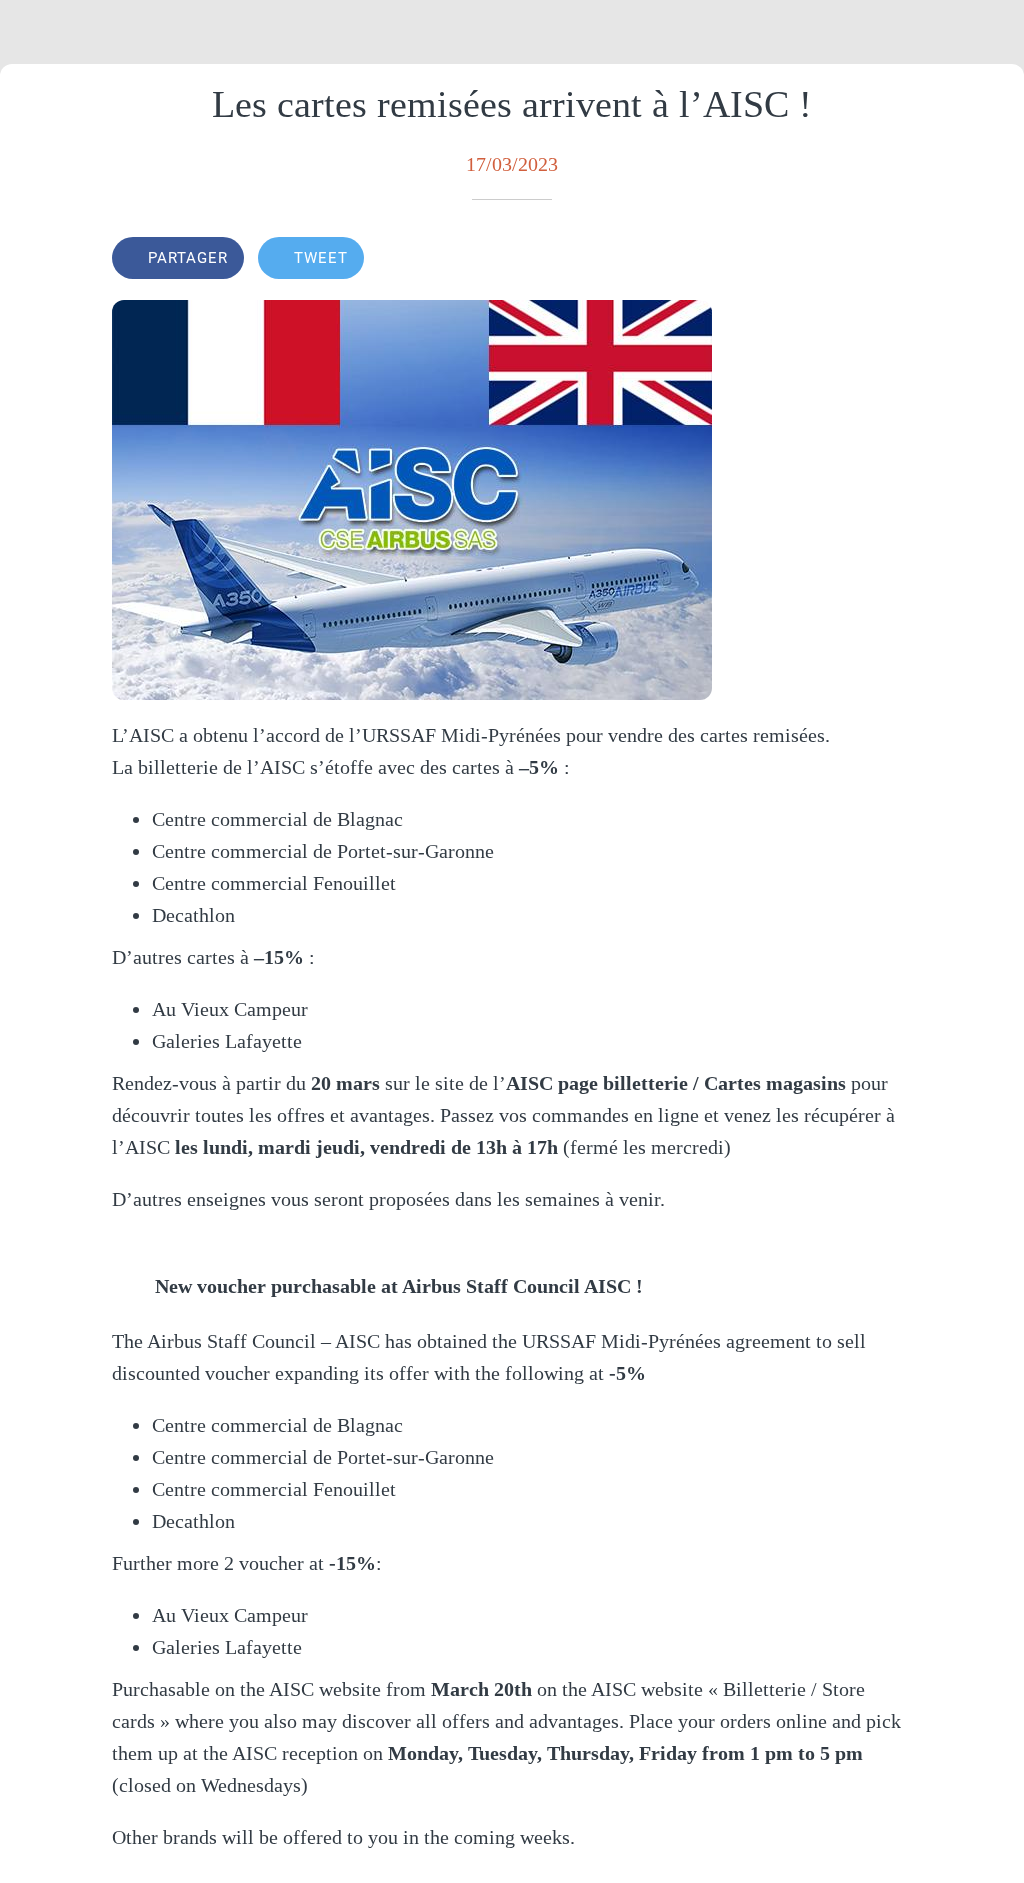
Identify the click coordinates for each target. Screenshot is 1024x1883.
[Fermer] (32, 32)
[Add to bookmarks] (888, 260)
